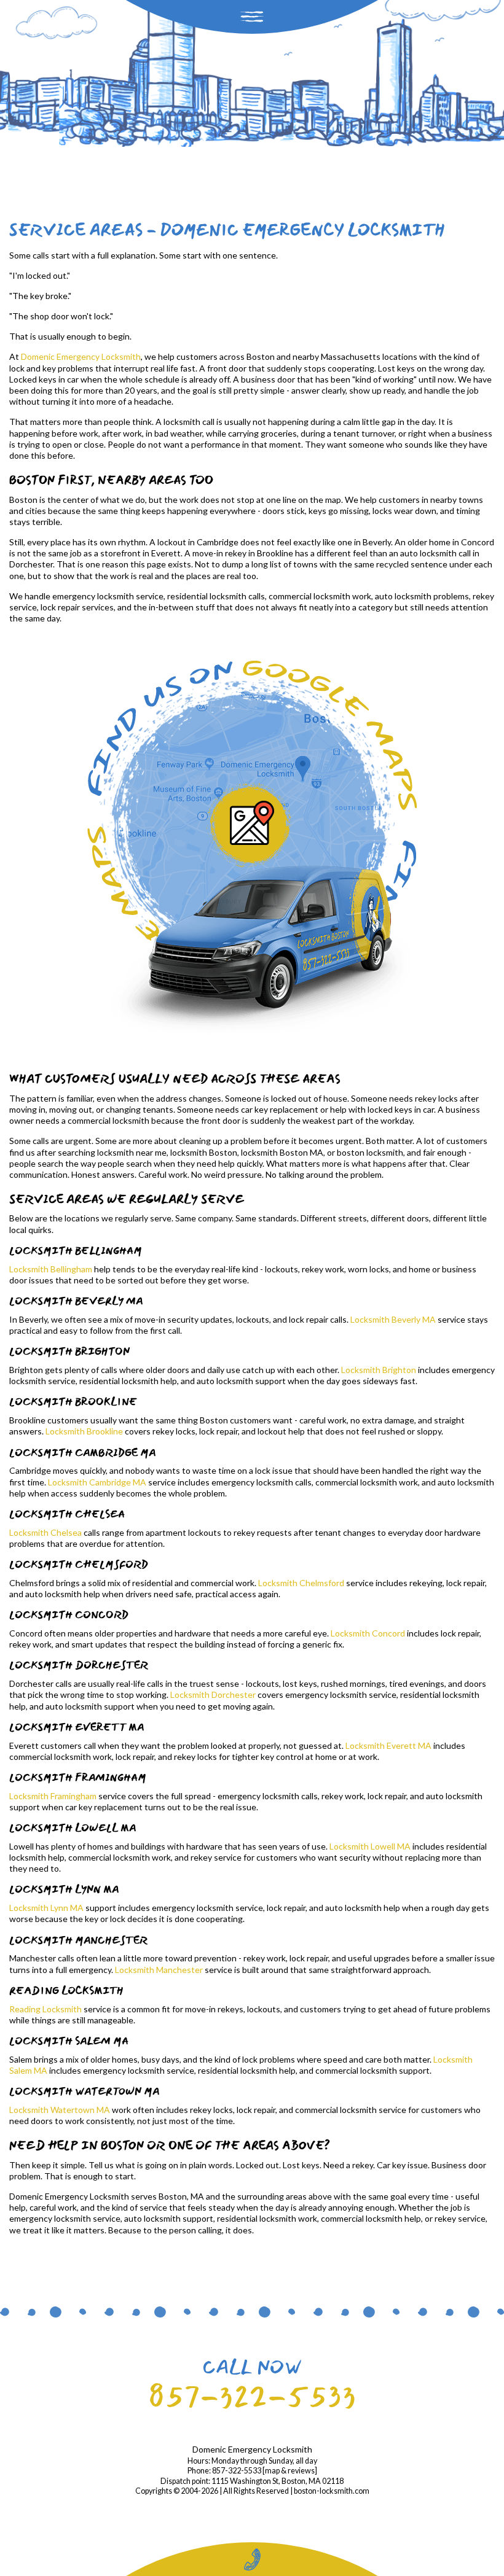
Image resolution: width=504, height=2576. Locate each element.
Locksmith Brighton (379, 1370)
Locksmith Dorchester (213, 1695)
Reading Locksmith (45, 2009)
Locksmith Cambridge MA (97, 1482)
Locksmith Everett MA (388, 1745)
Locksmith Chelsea (45, 1532)
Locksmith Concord (368, 1633)
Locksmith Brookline (84, 1431)
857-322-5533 (252, 2396)
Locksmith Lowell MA (370, 1846)
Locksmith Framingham (53, 1796)
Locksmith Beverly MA (393, 1319)
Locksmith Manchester (159, 1970)
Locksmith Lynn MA (46, 1908)
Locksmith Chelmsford (301, 1583)
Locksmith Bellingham (51, 1269)
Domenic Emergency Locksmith (81, 356)
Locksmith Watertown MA (60, 2110)
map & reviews (290, 2471)
